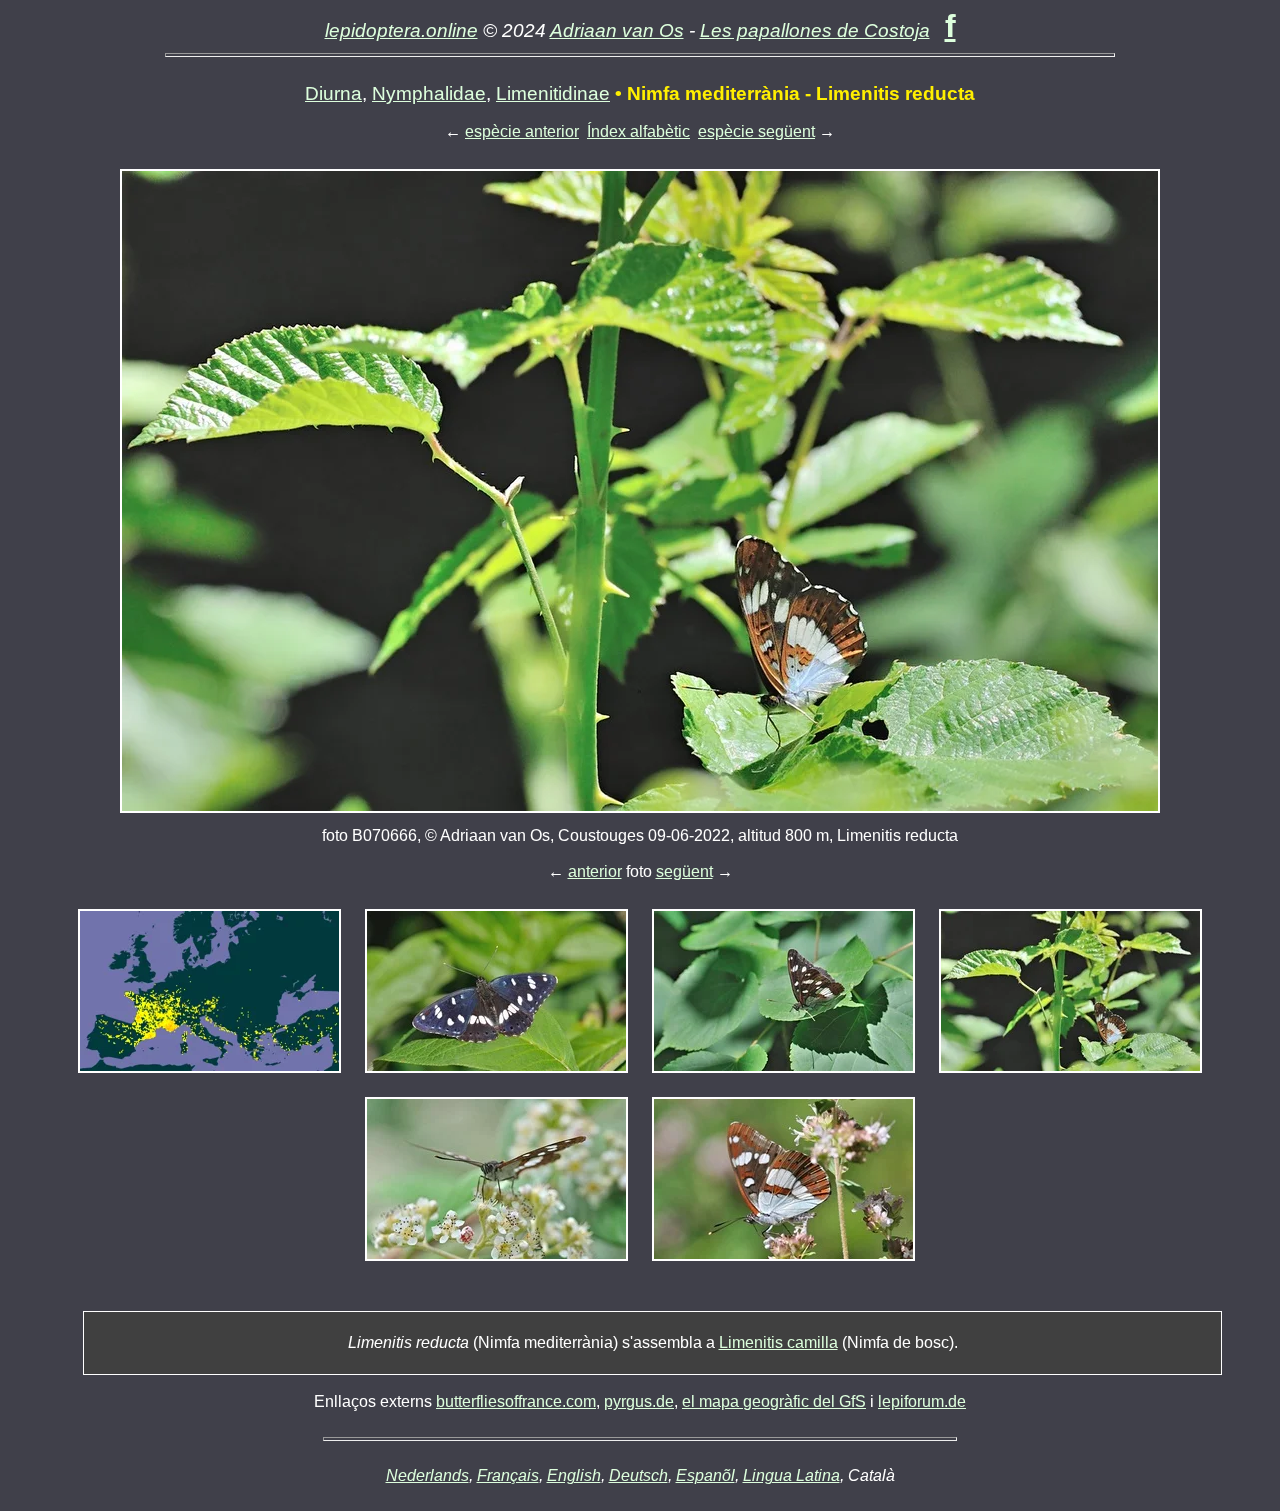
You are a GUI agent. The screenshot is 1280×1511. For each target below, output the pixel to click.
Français (508, 1475)
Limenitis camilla (778, 1342)
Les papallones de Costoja (815, 30)
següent (684, 871)
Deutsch (638, 1475)
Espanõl (705, 1475)
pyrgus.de (639, 1401)
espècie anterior (522, 131)
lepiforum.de (922, 1401)
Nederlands (427, 1475)
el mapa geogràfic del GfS (774, 1401)
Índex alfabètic (638, 131)
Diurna (333, 93)
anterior (595, 871)
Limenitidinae (553, 93)
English (574, 1475)
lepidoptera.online (401, 30)
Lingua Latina (791, 1475)
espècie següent (756, 131)
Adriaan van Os (617, 30)
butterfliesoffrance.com (516, 1401)
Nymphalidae (429, 93)
